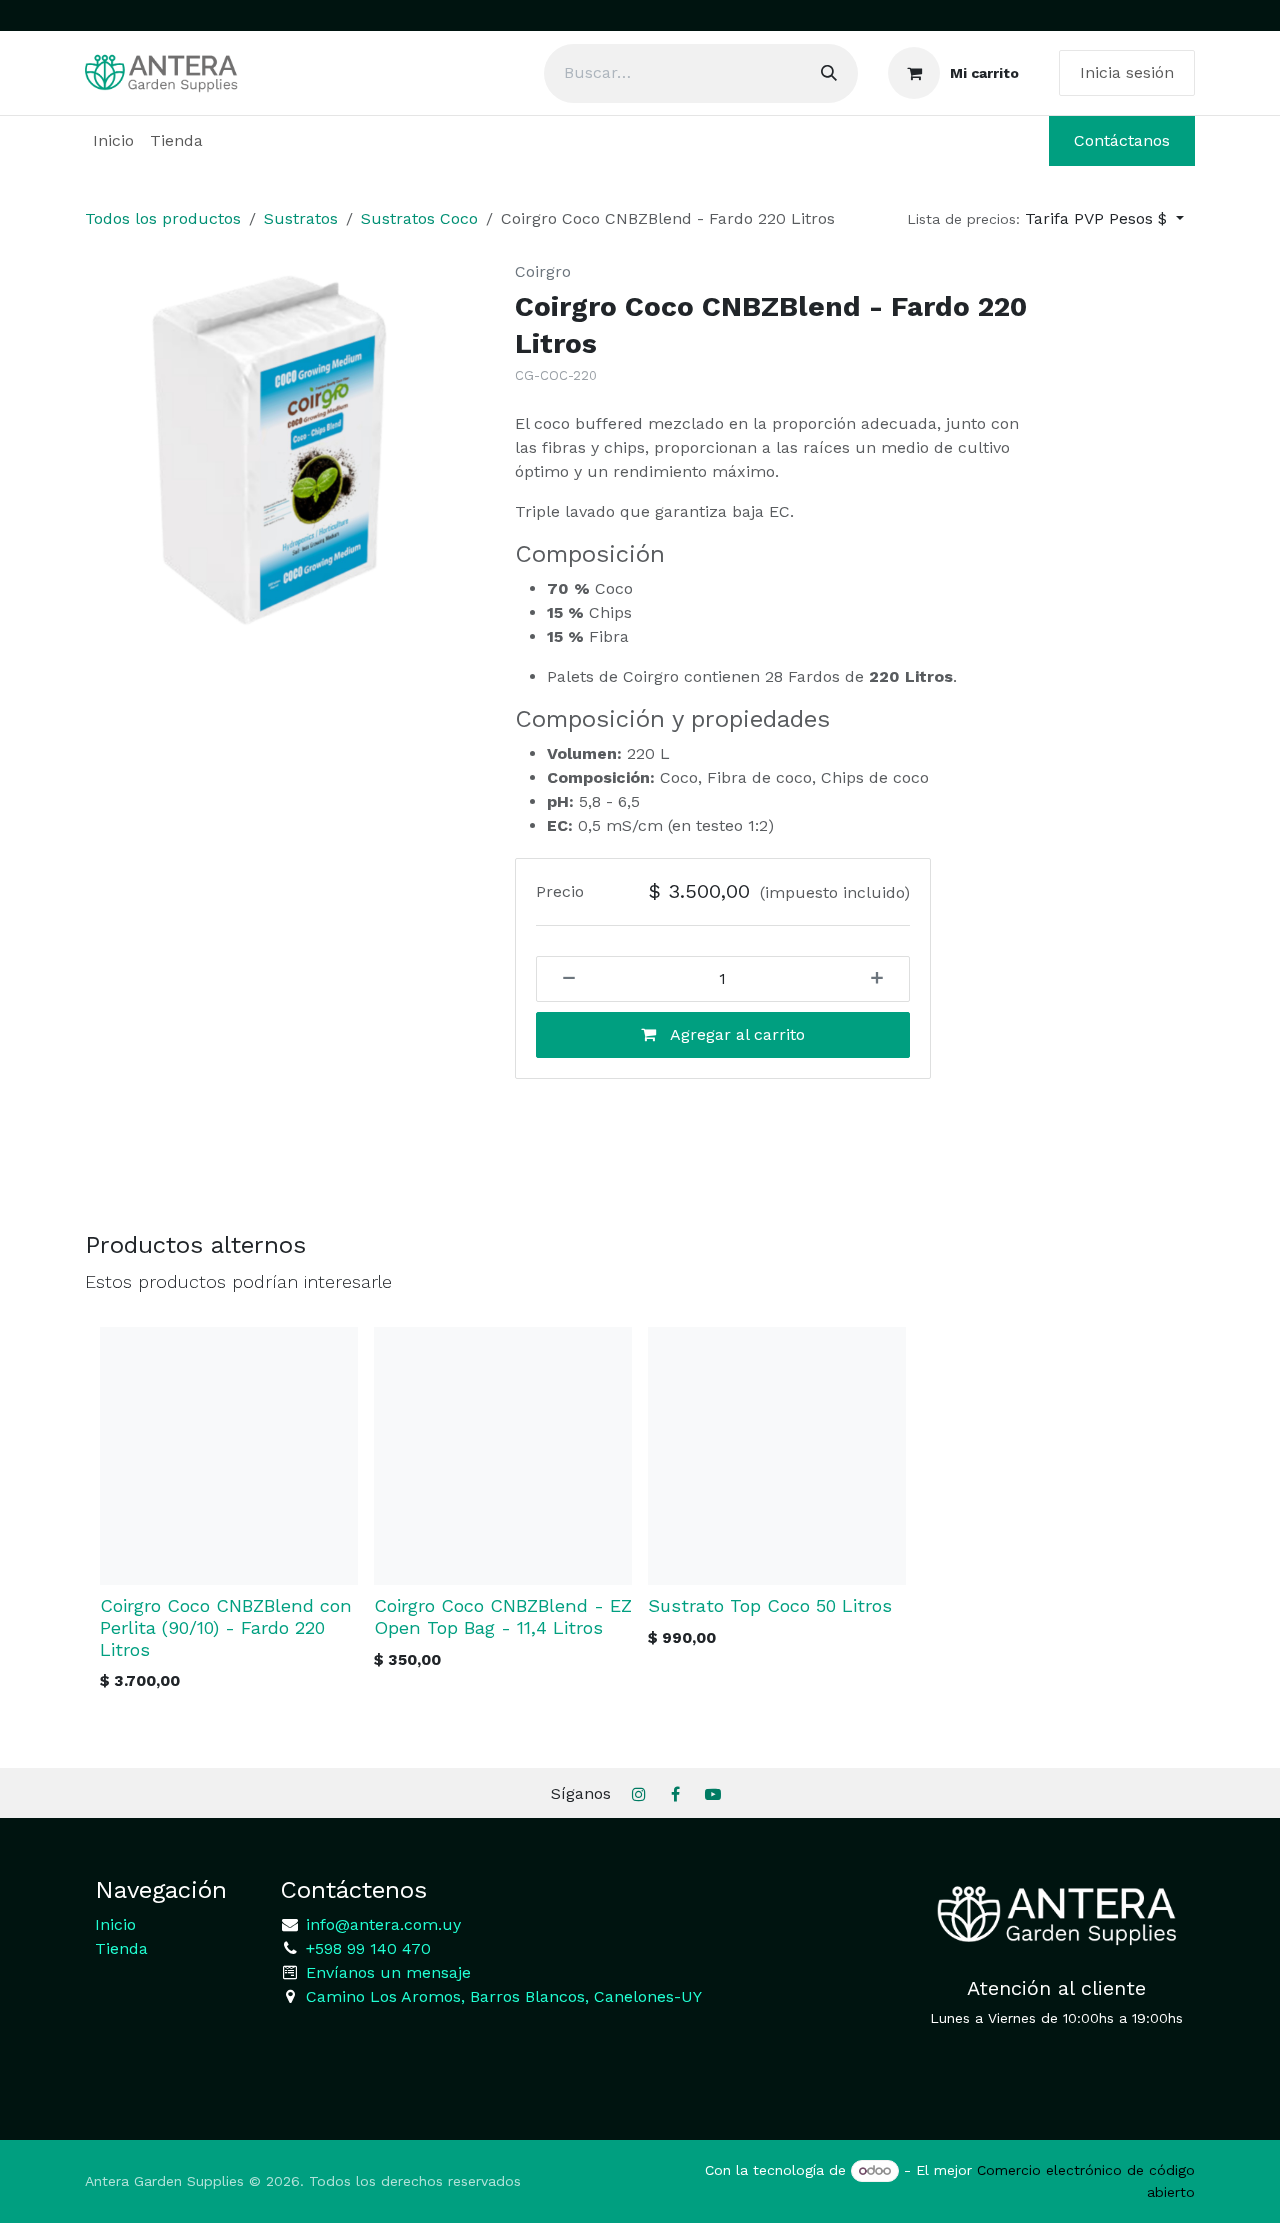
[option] (640, 1515)
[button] (1045, 219)
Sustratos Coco (419, 218)
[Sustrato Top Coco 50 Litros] (777, 1456)
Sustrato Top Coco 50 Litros (770, 1605)
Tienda (121, 1948)
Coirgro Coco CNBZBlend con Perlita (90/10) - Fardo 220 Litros (226, 1627)
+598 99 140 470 (366, 1948)
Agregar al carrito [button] (735, 1034)
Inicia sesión (1127, 72)
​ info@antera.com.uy (381, 1924)
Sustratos (301, 218)
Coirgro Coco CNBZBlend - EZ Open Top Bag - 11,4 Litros (503, 1616)
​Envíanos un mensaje (388, 1972)
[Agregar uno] (884, 979)
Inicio (115, 1924)
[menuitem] (113, 141)
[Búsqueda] (829, 73)
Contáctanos (1122, 140)
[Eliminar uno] (562, 979)
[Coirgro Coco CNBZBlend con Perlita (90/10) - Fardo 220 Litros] (229, 1456)
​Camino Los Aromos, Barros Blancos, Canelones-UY (504, 1996)
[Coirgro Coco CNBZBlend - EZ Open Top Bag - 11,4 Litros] (503, 1456)
